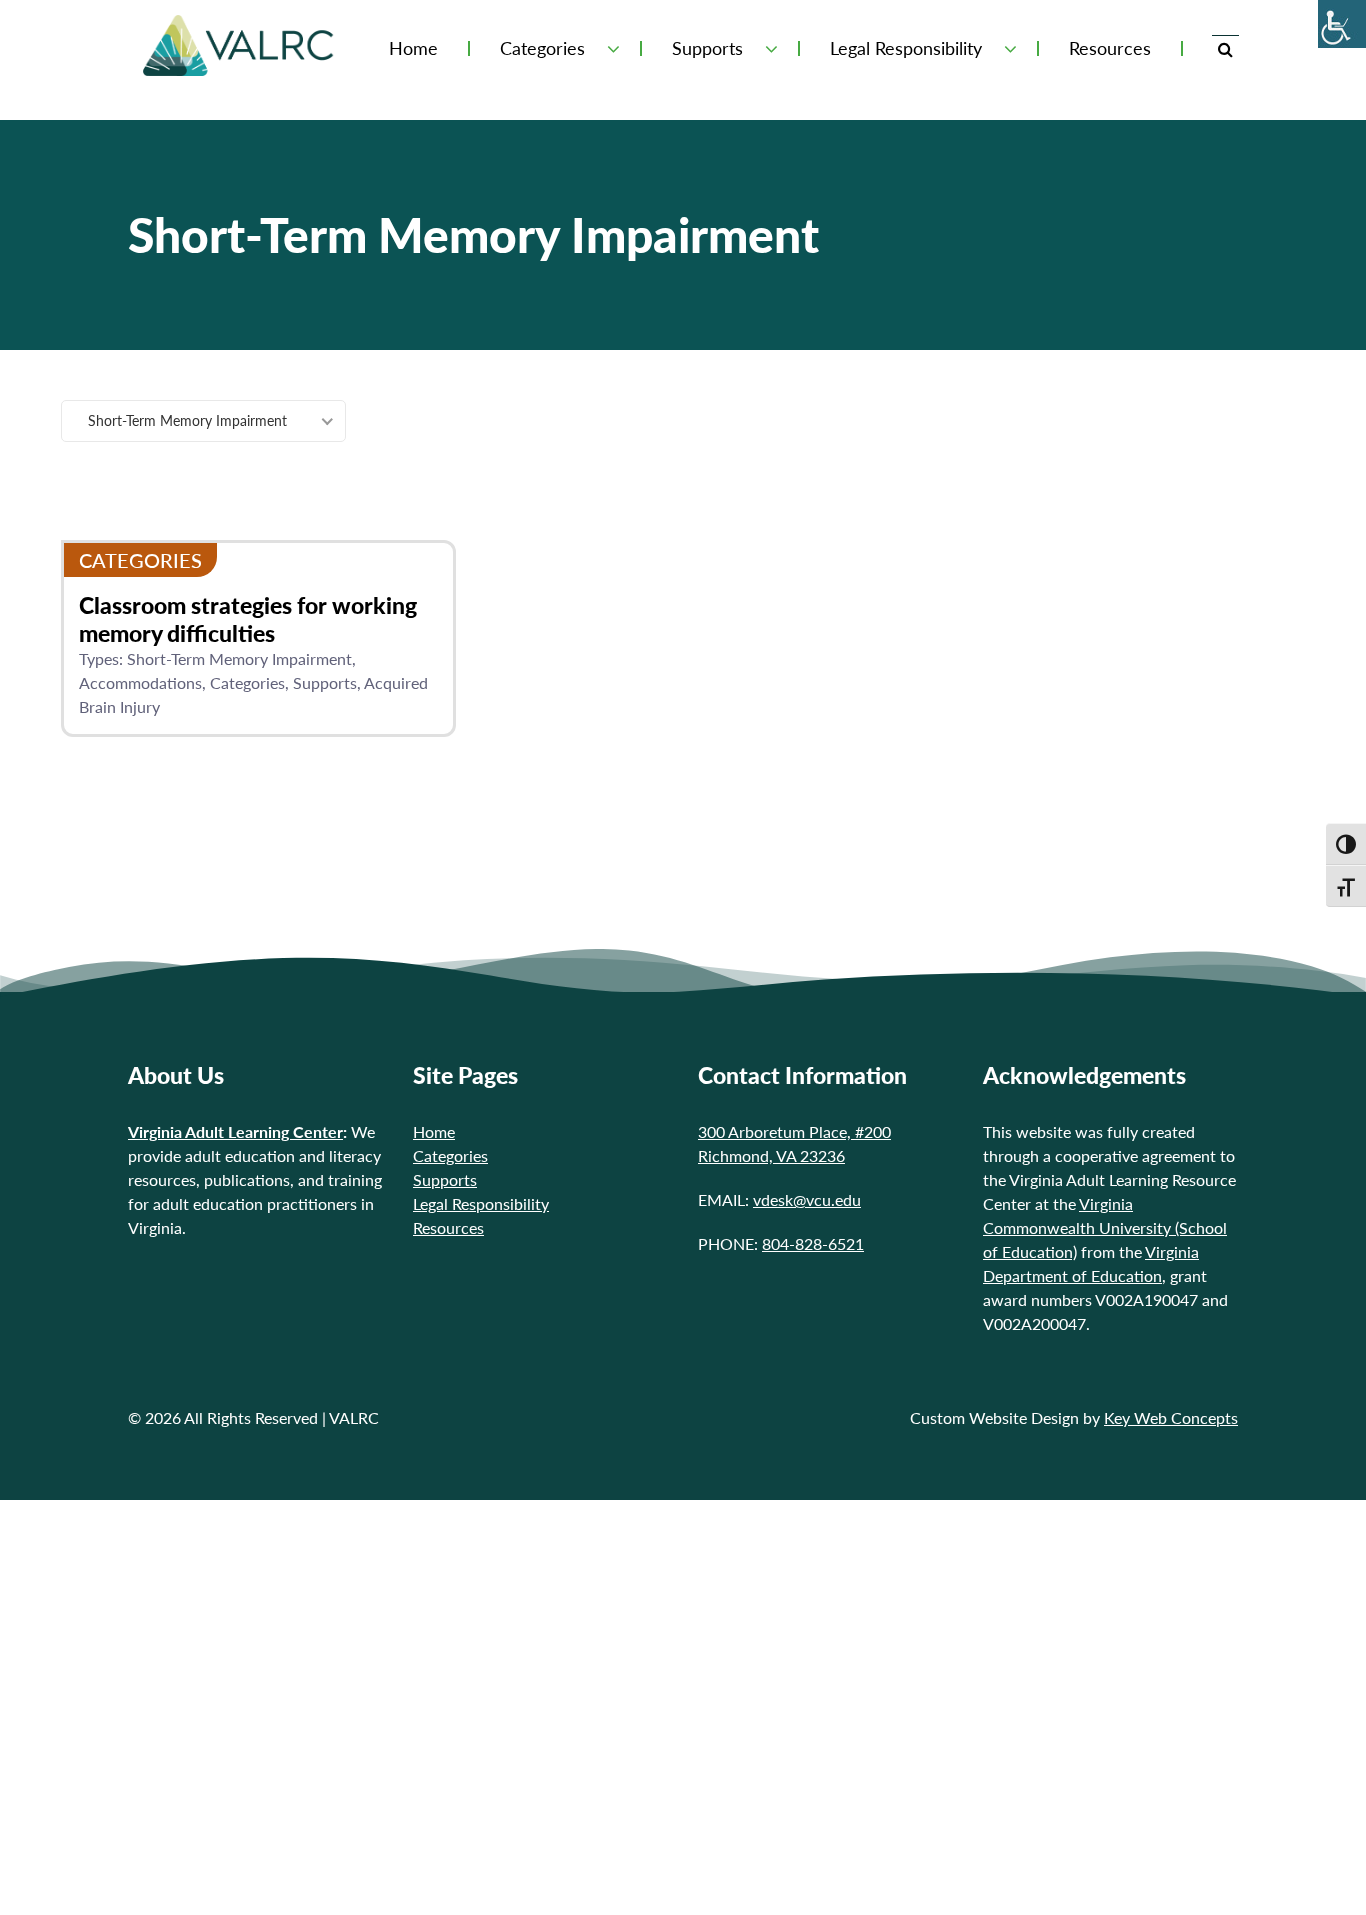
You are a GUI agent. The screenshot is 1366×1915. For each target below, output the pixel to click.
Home (413, 48)
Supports (707, 48)
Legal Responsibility (906, 48)
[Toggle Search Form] (1225, 48)
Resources (1110, 48)
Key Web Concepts (1171, 1417)
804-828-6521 (813, 1243)
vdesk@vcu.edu (807, 1199)
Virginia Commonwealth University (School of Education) (1105, 1227)
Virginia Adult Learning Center (235, 1131)
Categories (247, 682)
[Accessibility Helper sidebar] (1342, 24)
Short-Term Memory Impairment (239, 658)
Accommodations (140, 682)
